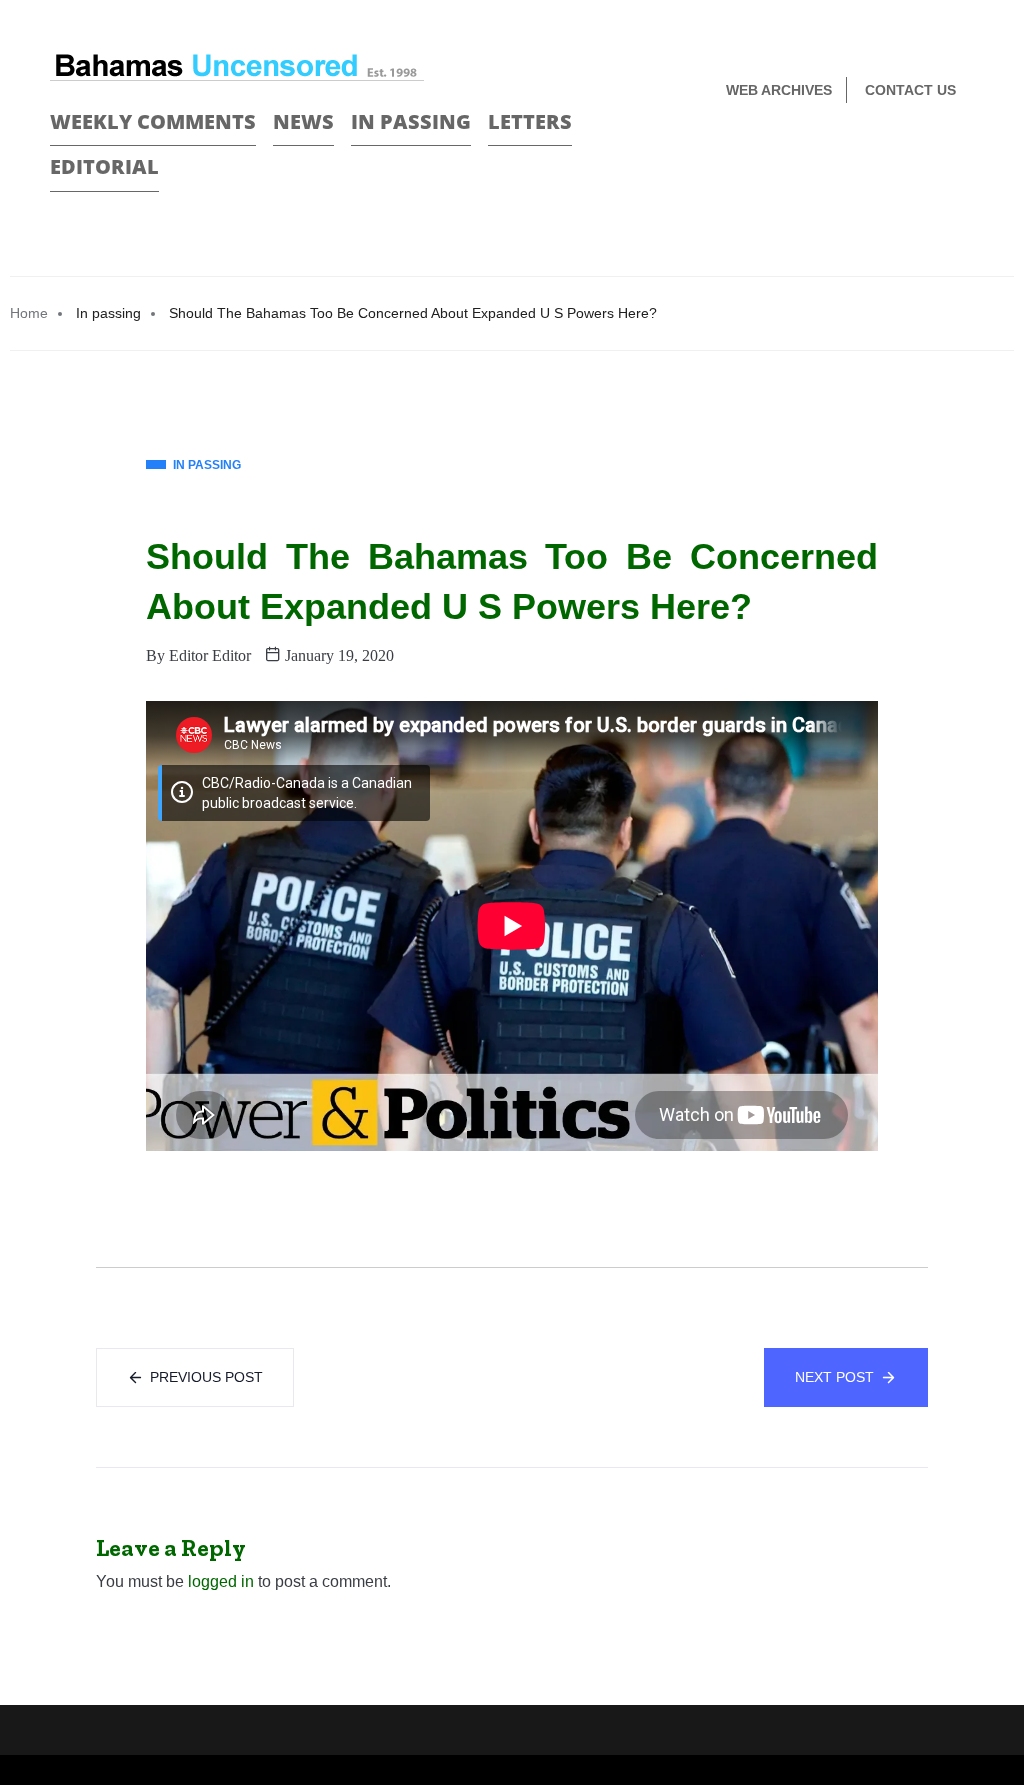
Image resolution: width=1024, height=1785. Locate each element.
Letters (530, 121)
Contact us (910, 90)
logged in (221, 1581)
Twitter (965, 156)
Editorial (104, 166)
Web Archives (779, 90)
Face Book (930, 156)
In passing (411, 121)
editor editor (210, 655)
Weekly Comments (153, 121)
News (303, 121)
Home (29, 313)
